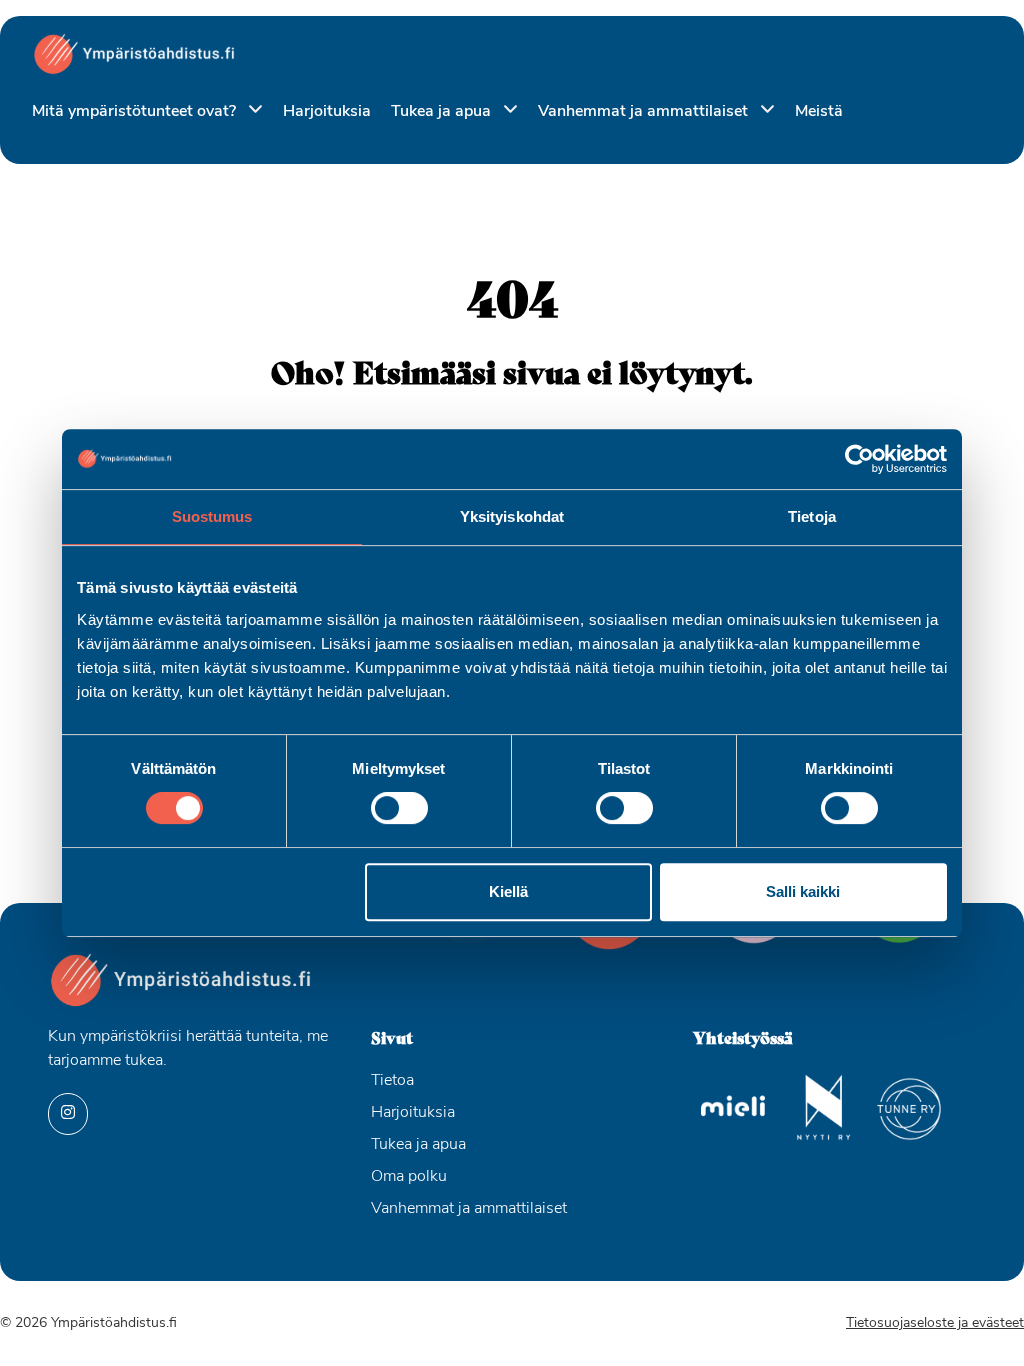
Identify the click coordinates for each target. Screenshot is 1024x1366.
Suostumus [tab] (212, 516)
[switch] (399, 808)
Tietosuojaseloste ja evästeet (935, 1323)
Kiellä (508, 891)
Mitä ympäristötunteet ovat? (136, 112)
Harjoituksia (327, 112)
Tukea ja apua (443, 112)
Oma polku (409, 1177)
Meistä (819, 112)
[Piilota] (251, 110)
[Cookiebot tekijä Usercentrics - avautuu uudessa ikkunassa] (859, 459)
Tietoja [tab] (812, 516)
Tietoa (392, 1081)
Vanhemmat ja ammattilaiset (645, 112)
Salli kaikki (803, 891)
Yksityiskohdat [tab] (512, 516)
